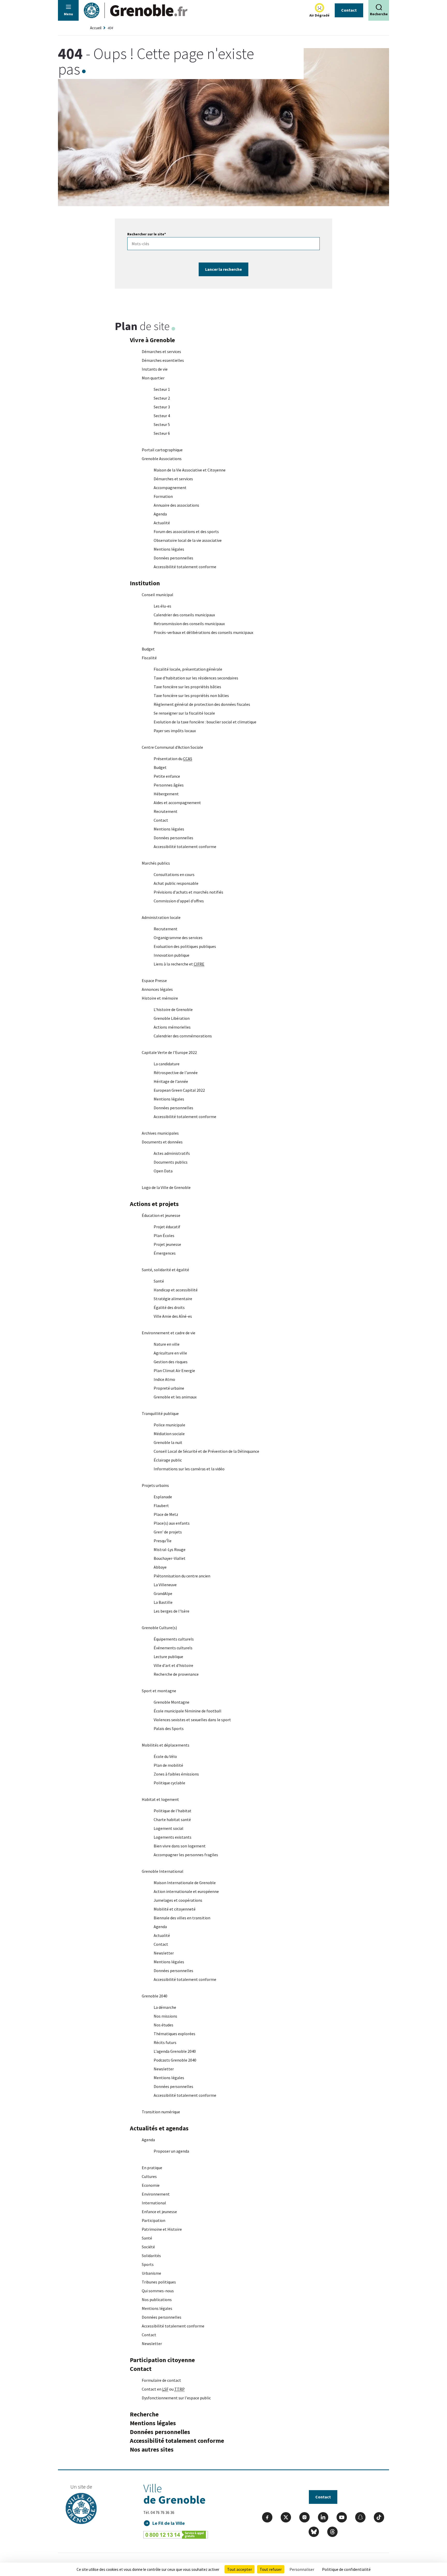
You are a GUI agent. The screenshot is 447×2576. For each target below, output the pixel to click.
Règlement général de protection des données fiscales (202, 704)
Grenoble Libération (172, 1018)
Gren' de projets (168, 1532)
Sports (148, 2264)
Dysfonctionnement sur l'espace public (176, 2398)
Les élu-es (162, 606)
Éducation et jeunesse (161, 1215)
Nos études (163, 2025)
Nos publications (157, 2300)
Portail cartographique (162, 450)
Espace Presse (154, 980)
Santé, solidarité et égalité (165, 1270)
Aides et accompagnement (177, 803)
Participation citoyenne (162, 2360)
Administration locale (161, 917)
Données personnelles (173, 558)
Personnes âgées (169, 785)
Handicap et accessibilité (176, 1290)
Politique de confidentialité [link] (346, 2569)
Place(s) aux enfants (172, 1523)
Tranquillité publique (160, 1413)
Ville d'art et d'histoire (173, 1665)
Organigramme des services (178, 938)
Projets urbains (155, 1485)
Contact (349, 10)
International (154, 2203)
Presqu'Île (163, 1541)
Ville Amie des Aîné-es (173, 1316)
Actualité (162, 523)
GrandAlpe (163, 1593)
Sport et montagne (159, 1691)
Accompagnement (170, 488)
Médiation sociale (169, 1434)
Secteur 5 (162, 424)
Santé (159, 1281)
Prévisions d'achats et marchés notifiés (188, 892)
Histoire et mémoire (160, 998)
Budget (148, 649)
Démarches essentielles (163, 360)
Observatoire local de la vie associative (188, 540)
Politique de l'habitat (173, 1811)
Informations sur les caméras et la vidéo (189, 1469)
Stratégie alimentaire (173, 1299)
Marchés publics (156, 863)
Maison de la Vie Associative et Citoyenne (190, 470)
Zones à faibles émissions (176, 1774)
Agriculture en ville (170, 1353)
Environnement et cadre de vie (169, 1333)
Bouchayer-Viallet (170, 1558)
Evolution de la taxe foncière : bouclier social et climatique (205, 722)
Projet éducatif (167, 1227)
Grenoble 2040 (155, 1996)
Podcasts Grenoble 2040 (175, 2060)
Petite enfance (167, 776)
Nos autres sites (152, 2449)
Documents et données (162, 1142)
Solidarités (151, 2256)
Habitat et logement (160, 1799)
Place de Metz (166, 1514)
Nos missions (165, 2016)
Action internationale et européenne (186, 1891)
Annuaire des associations (176, 505)
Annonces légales (157, 989)
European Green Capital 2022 (179, 1090)
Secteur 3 (162, 407)
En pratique (152, 2168)
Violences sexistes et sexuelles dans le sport (192, 1720)
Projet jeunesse (167, 1244)
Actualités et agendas (159, 2128)
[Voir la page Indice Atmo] (319, 8)
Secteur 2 (162, 398)
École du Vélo (165, 1756)
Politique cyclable (169, 1783)
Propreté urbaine (169, 1388)
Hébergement (166, 794)
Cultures (149, 2176)
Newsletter (164, 1953)
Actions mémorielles (172, 1027)
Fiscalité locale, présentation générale (188, 669)
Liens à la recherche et (179, 964)
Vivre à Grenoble (152, 340)
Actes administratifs (172, 1153)
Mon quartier (153, 378)
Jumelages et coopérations (178, 1900)
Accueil (96, 28)
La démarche (165, 2007)
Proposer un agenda (171, 2151)
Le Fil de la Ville (169, 2523)
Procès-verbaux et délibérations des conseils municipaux (203, 632)
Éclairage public (168, 1460)
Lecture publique (168, 1657)
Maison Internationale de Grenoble (185, 1883)
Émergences (165, 1253)
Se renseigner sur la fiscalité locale (184, 713)
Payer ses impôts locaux (175, 731)
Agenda (160, 514)
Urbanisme (151, 2273)
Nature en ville (167, 1344)
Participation (154, 2220)
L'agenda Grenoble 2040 (175, 2051)
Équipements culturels (174, 1639)
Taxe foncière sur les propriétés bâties (187, 687)
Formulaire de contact (161, 2380)
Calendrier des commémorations (183, 1036)
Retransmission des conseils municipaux (189, 624)
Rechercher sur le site (147, 234)
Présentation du (173, 759)
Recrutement (166, 811)
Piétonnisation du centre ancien (182, 1576)
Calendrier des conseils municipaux (184, 615)
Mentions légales (169, 549)
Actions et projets (154, 1204)
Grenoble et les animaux (175, 1397)
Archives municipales (160, 1133)
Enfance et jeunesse (159, 2212)
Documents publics (171, 1162)
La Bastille (163, 1602)
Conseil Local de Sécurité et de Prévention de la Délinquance (206, 1451)
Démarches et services (161, 351)
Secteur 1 (162, 389)
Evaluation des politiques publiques (185, 946)
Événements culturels (173, 1648)
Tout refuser (271, 2569)
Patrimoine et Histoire (162, 2229)
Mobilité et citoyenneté (175, 1909)
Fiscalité (149, 658)
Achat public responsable (176, 883)
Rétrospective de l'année (176, 1073)
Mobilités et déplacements (166, 1745)
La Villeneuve (165, 1585)
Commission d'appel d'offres (179, 901)
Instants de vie (155, 369)
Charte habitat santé (172, 1819)
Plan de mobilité (168, 1765)
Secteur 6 (162, 433)
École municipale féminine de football (188, 1711)
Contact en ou (163, 2389)
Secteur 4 (162, 416)
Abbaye (160, 1567)
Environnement (156, 2194)
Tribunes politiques (159, 2282)
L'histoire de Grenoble (173, 1009)
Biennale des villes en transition (182, 1918)
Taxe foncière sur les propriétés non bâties (191, 695)
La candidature (167, 1064)
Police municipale (169, 1425)
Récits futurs (165, 2042)
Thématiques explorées (174, 2034)
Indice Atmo (164, 1379)
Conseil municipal (158, 595)
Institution (145, 583)
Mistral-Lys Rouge (170, 1549)
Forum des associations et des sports (186, 531)
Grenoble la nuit (168, 1442)
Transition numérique (161, 2112)
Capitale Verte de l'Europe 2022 (169, 1052)
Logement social (169, 1828)
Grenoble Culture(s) (159, 1628)
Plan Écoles (164, 1235)
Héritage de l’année (171, 1081)
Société (148, 2247)
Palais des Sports (169, 1728)
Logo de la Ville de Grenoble (166, 1187)
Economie (151, 2185)
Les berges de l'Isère (172, 1611)
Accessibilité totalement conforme (185, 567)
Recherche (144, 2414)
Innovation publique (172, 955)
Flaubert (161, 1506)
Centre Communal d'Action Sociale (172, 747)
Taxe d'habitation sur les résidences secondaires (196, 678)
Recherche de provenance (176, 1674)
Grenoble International (163, 1871)
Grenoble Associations (162, 459)
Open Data (163, 1171)
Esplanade (163, 1497)
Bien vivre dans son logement (180, 1846)
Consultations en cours (174, 874)
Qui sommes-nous (158, 2291)
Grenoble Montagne (172, 1702)
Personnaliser (302, 2569)
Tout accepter (240, 2569)
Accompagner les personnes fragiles (186, 1855)
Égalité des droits (169, 1307)
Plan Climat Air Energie (174, 1371)
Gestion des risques (171, 1362)
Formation (163, 496)
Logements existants (173, 1837)
